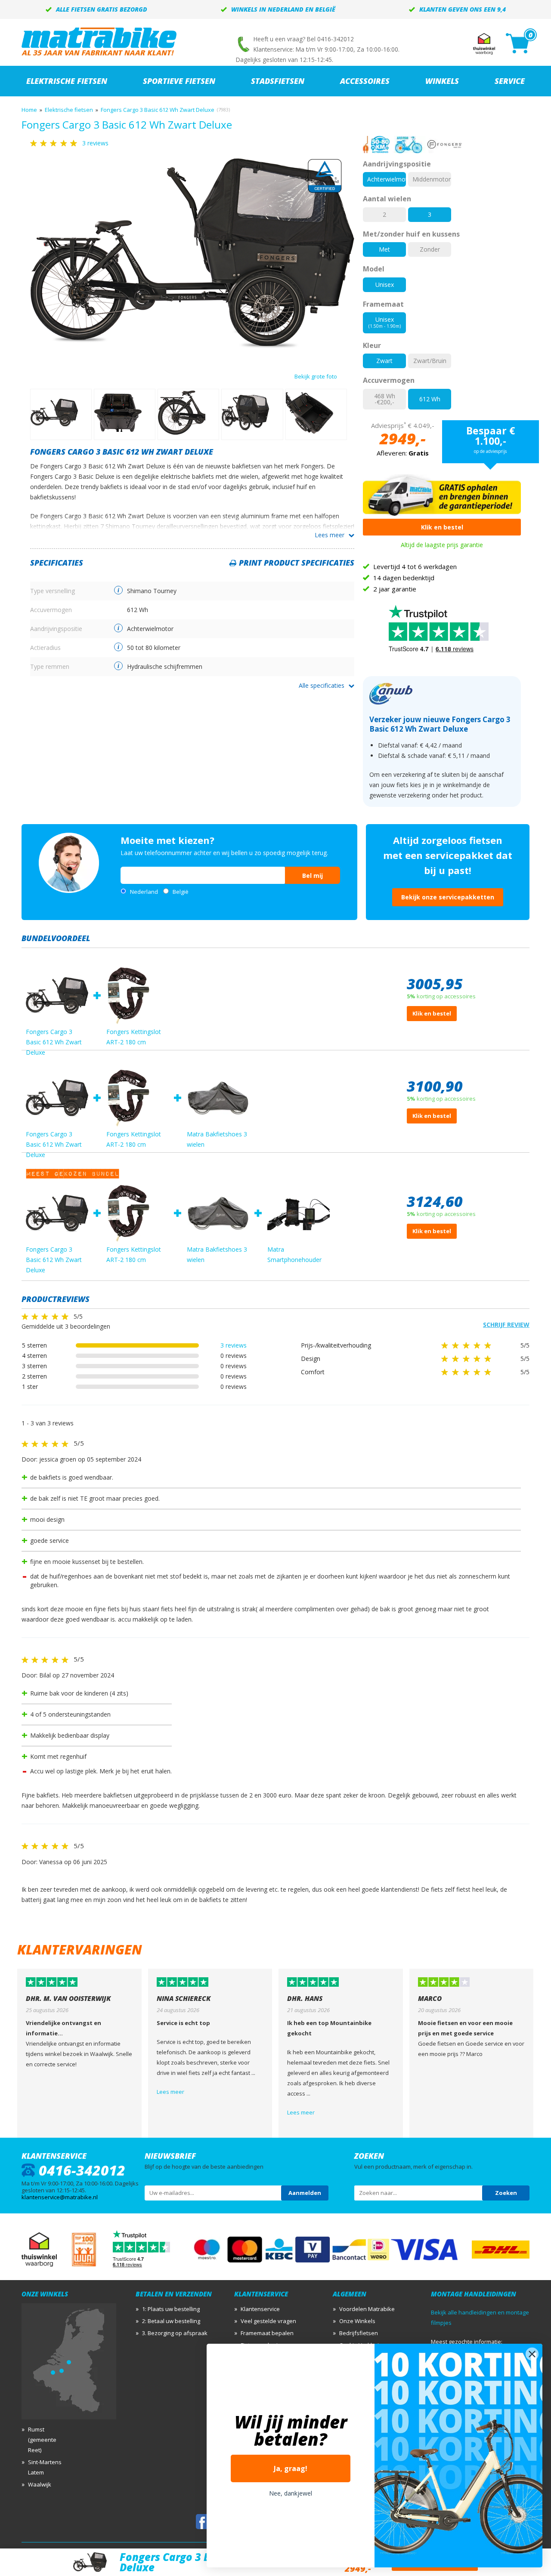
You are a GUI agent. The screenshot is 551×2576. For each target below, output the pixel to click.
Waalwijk (40, 2484)
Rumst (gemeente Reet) (42, 2440)
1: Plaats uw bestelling (171, 2309)
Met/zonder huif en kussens (411, 234)
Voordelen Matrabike (367, 2309)
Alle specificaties (322, 685)
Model (374, 269)
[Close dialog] (532, 2354)
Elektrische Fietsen (67, 81)
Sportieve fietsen (179, 81)
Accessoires (365, 81)
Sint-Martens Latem (45, 2467)
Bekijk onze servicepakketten (448, 897)
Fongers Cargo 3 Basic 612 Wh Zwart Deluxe (158, 110)
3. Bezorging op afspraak (175, 2333)
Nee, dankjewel (291, 2493)
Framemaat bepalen (267, 2333)
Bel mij (313, 876)
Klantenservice (260, 2309)
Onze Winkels (357, 2321)
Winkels (442, 81)
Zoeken (506, 2193)
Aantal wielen (387, 199)
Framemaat (383, 304)
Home (29, 110)
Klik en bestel (442, 527)
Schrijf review (506, 1325)
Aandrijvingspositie (397, 164)
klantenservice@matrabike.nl (60, 2197)
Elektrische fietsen (69, 110)
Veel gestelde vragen (268, 2321)
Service (510, 81)
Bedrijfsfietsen (359, 2333)
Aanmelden (305, 2193)
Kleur (372, 345)
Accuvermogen (389, 380)
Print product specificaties (297, 563)
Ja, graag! (291, 2468)
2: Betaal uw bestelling (171, 2321)
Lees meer (330, 535)
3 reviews (234, 1345)
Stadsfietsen (278, 81)
